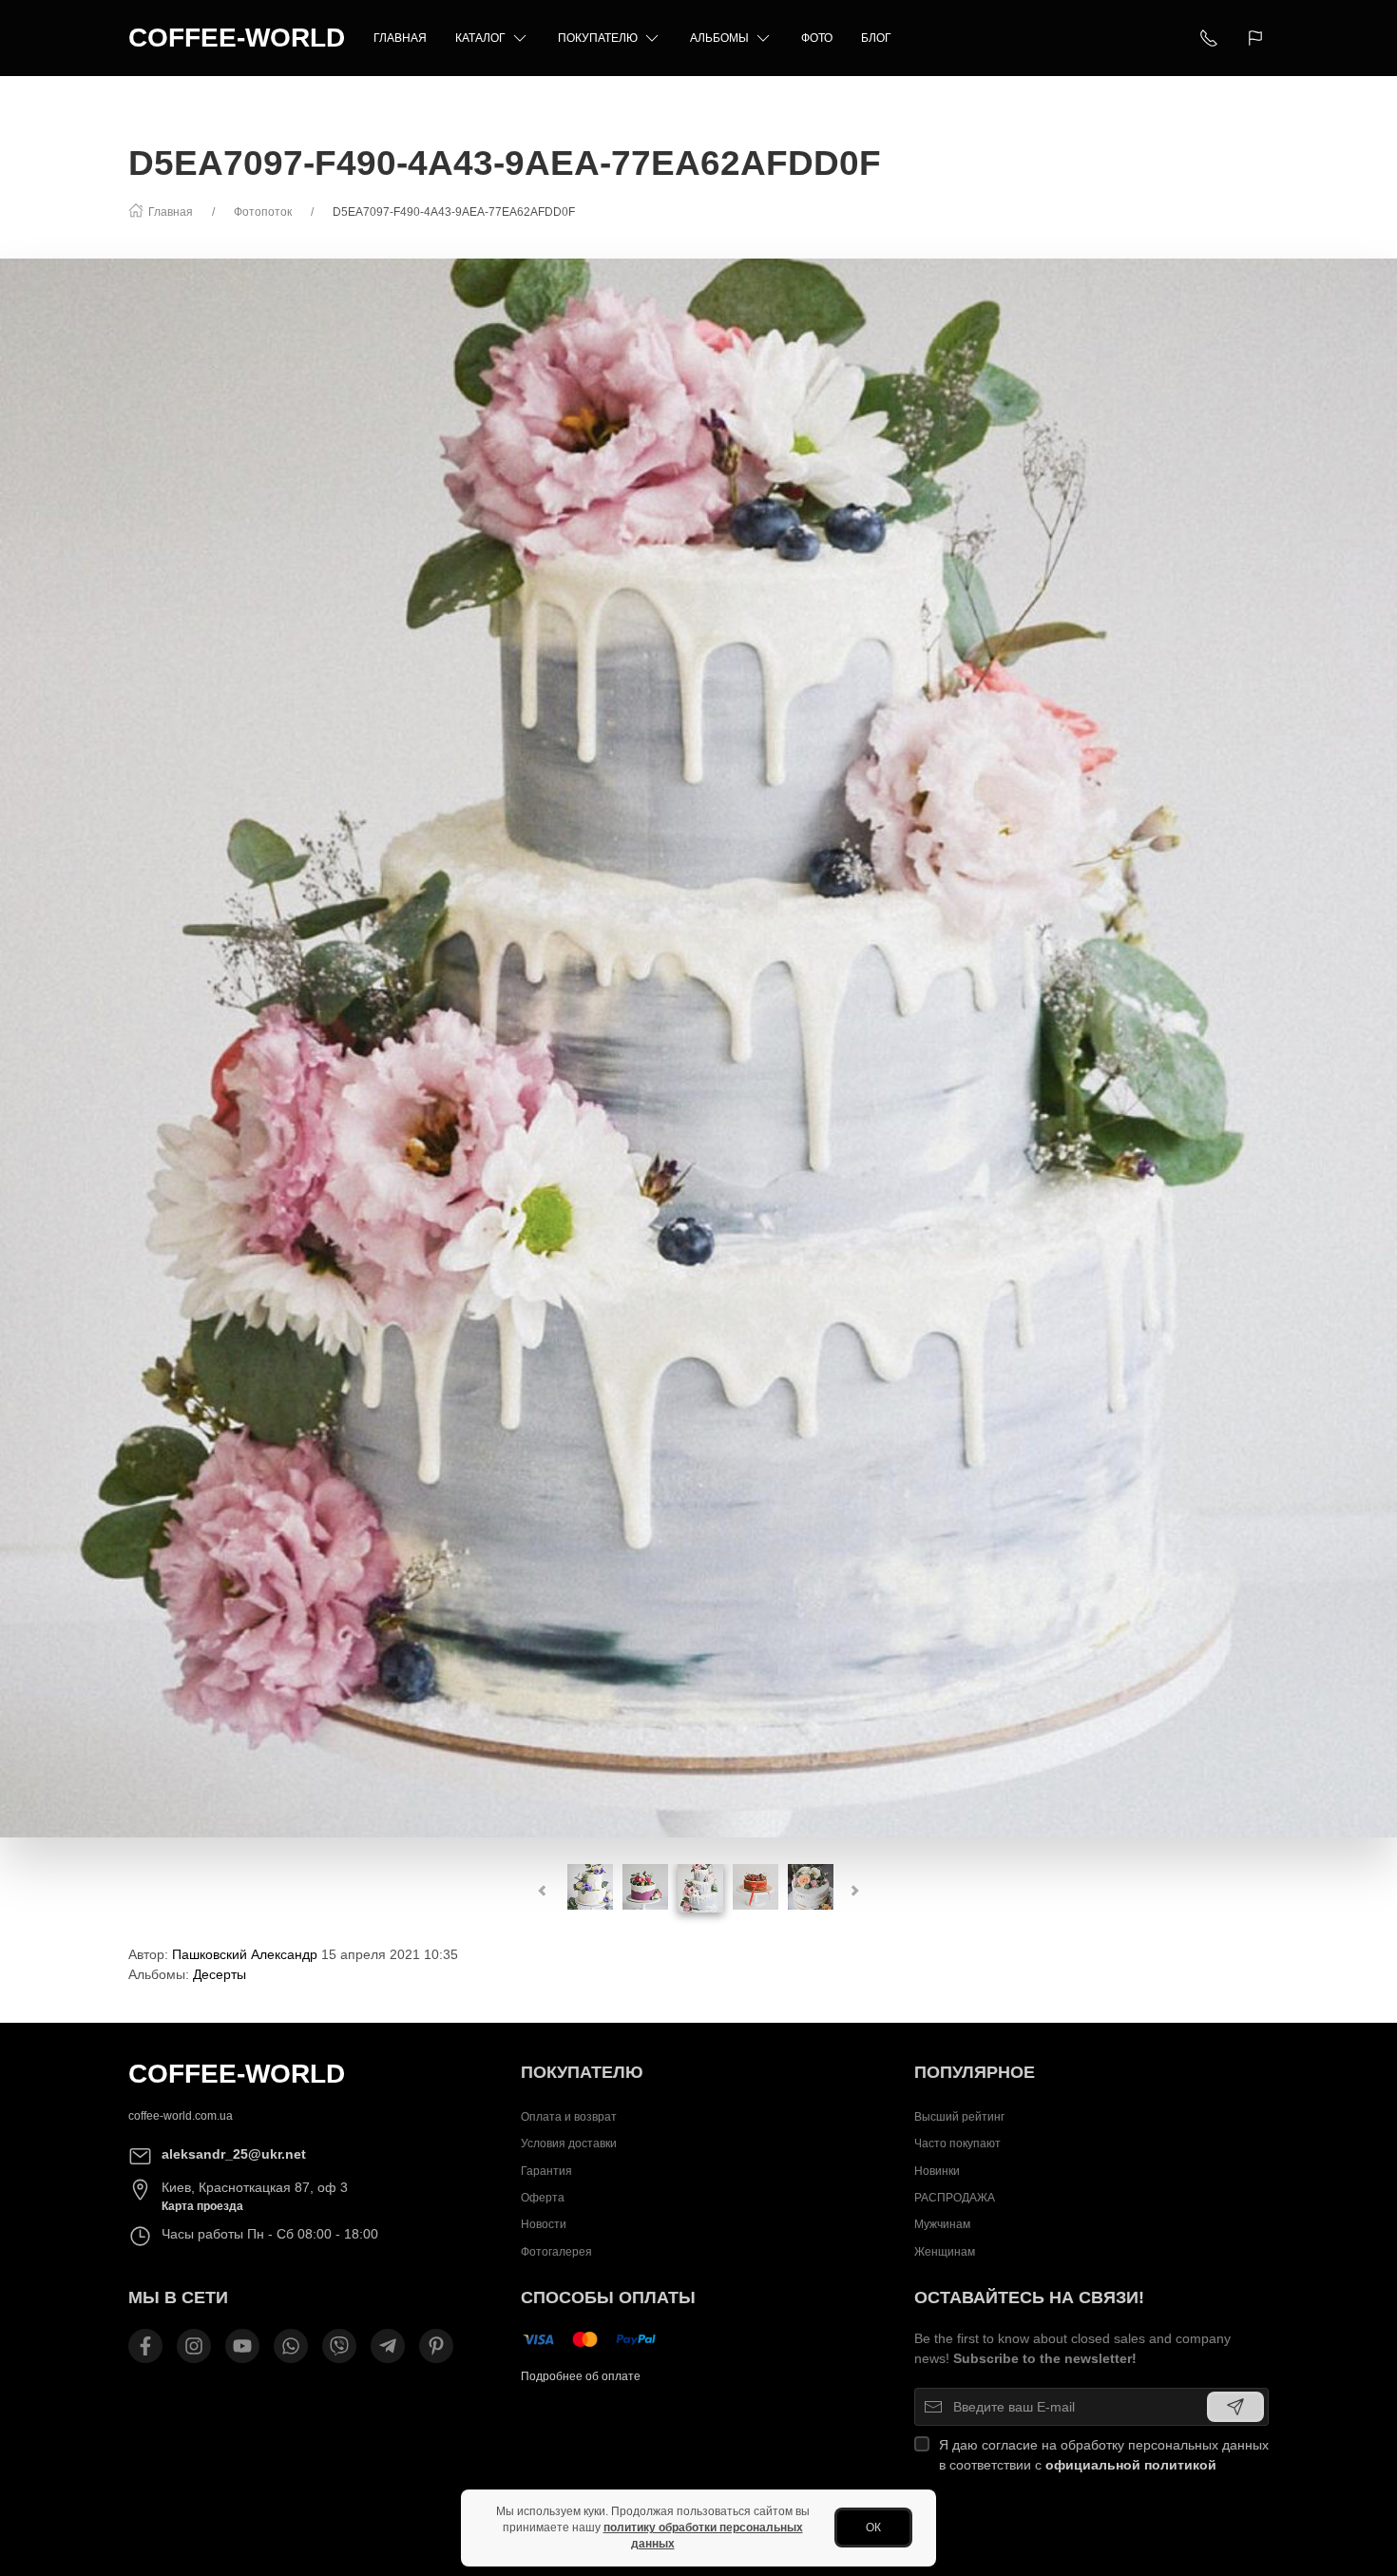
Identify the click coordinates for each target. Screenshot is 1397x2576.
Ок (873, 2528)
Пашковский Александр (245, 1954)
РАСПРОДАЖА (955, 2198)
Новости (544, 2224)
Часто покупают (957, 2143)
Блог (876, 38)
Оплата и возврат (569, 2117)
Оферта (543, 2198)
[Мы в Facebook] (145, 2346)
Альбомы (719, 38)
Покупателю (598, 38)
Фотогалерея (556, 2252)
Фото (817, 38)
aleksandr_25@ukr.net (234, 2154)
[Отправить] (1235, 2407)
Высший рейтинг (959, 2117)
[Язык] (1258, 38)
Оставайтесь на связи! (1029, 2297)
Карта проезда (202, 2206)
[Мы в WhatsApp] (291, 2346)
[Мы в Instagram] (194, 2346)
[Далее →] (698, 1048)
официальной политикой (1131, 2465)
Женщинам (945, 2252)
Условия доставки (569, 2143)
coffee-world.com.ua (181, 2116)
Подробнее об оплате (581, 2376)
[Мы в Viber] (339, 2346)
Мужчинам (942, 2224)
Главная (400, 38)
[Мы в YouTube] (242, 2346)
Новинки (937, 2171)
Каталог (480, 38)
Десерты (220, 1974)
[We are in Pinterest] (436, 2346)
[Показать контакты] (1209, 38)
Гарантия (546, 2171)
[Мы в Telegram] (388, 2346)
